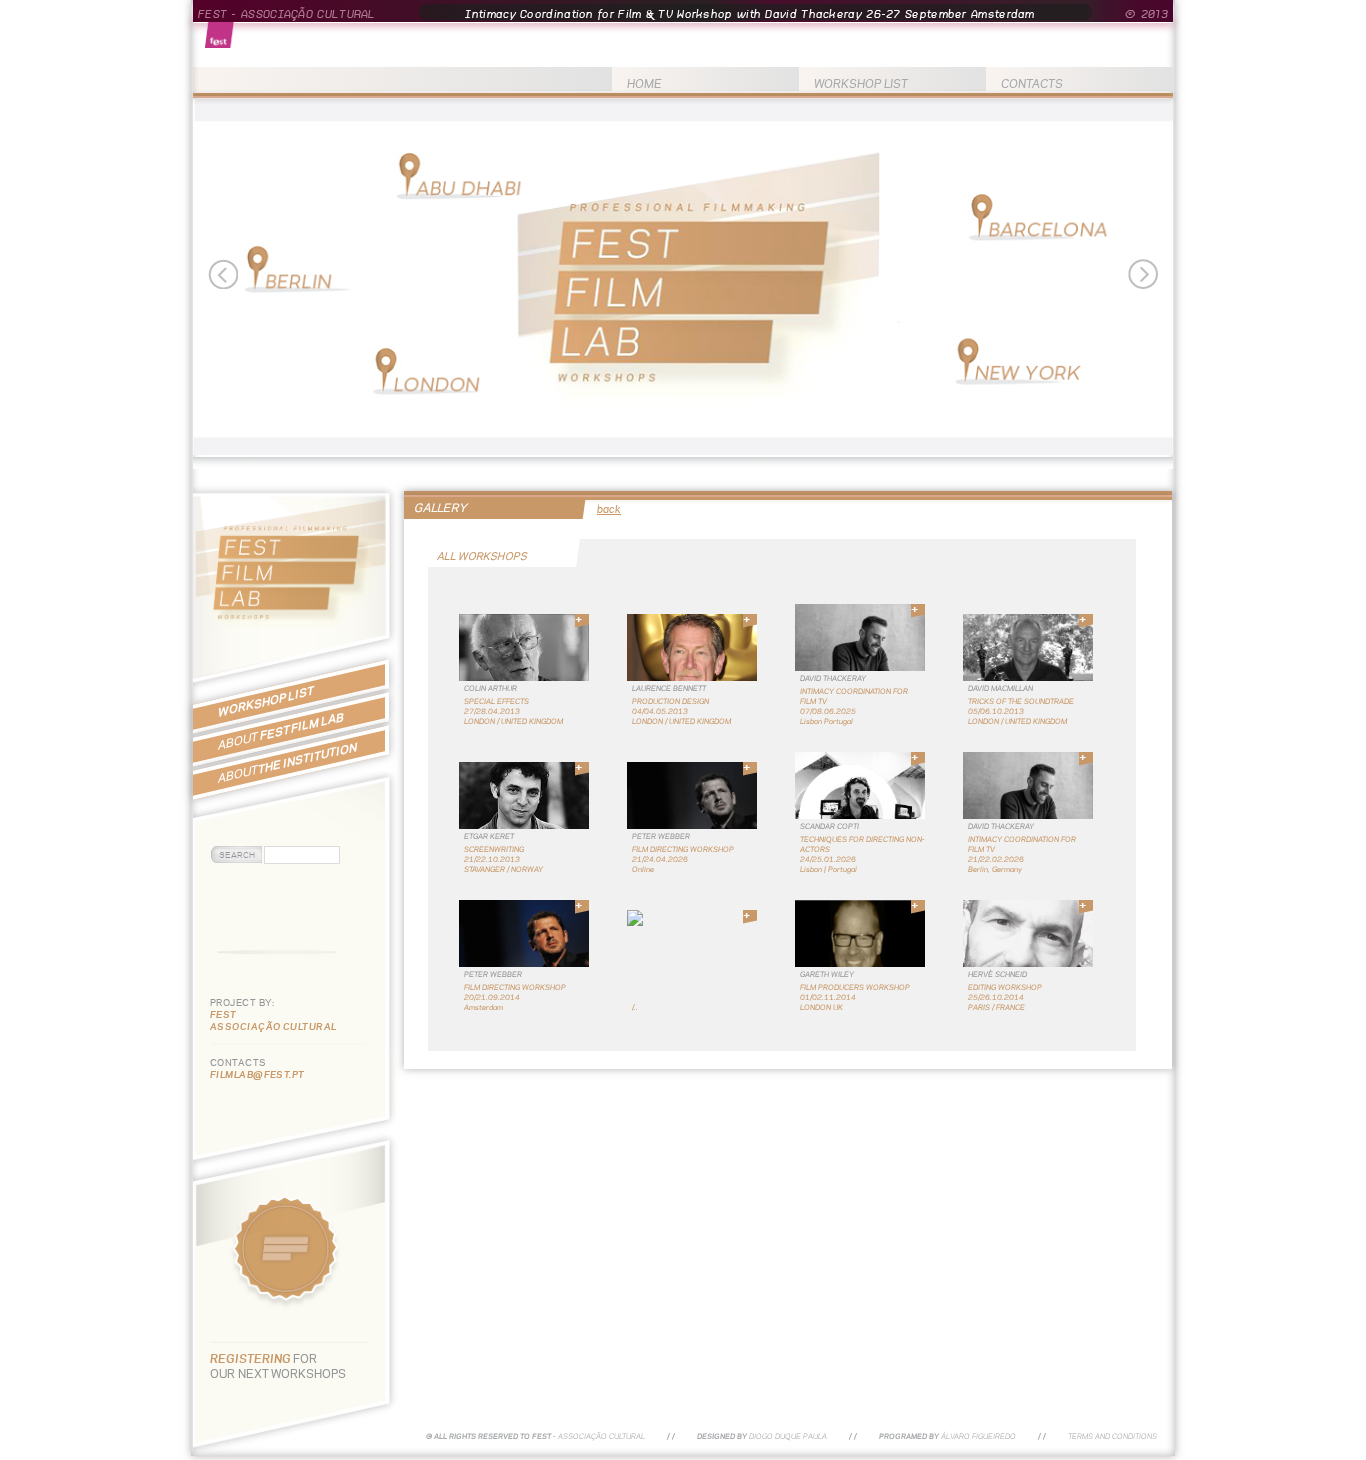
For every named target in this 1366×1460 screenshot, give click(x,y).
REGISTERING (251, 1358)
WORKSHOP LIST (861, 83)
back (609, 509)
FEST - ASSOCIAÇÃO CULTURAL (287, 14)
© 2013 (1146, 14)
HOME (644, 83)
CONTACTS (1032, 83)
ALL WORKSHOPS (483, 556)
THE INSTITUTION (287, 762)
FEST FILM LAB (281, 731)
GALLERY (440, 507)
